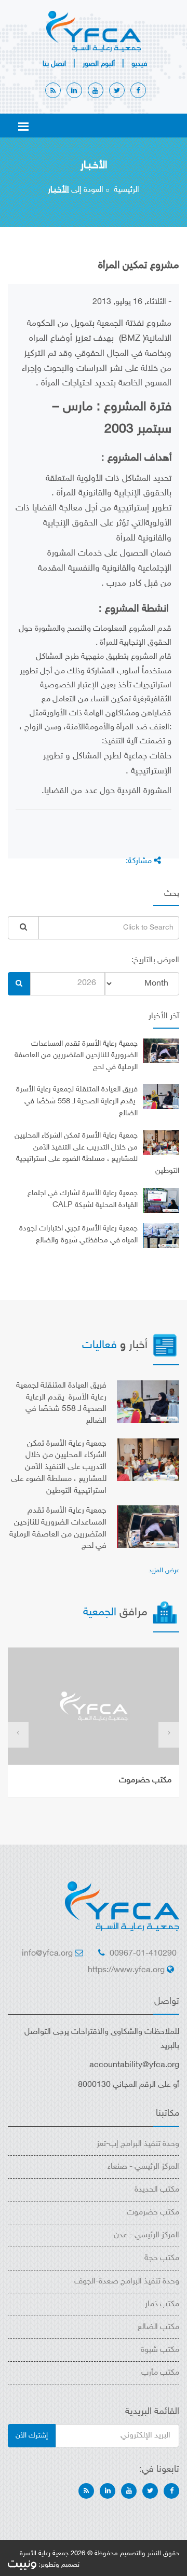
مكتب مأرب (160, 2373)
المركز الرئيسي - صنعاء (143, 2167)
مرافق (117, 1613)
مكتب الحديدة (157, 2190)
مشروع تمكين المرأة (139, 266)
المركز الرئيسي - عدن (146, 2235)
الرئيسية (126, 190)
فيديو (139, 64)
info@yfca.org (47, 1954)
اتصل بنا (54, 64)
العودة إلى (76, 190)
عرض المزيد (164, 1571)
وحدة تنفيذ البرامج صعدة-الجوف (127, 2282)
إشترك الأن (32, 2436)
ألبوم (99, 64)
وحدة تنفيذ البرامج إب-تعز (138, 2144)
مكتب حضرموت (145, 1781)
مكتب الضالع (158, 2327)
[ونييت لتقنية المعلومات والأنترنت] (22, 2565)
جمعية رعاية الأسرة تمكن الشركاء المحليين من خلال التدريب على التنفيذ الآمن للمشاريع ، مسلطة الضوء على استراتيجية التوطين (59, 1467)
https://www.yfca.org (126, 1970)
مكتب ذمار (162, 2304)
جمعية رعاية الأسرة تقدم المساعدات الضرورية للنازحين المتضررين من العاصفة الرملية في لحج (76, 1056)
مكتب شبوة (160, 2350)
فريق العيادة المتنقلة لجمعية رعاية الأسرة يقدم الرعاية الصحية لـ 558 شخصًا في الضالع (77, 1102)
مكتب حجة (162, 2258)
